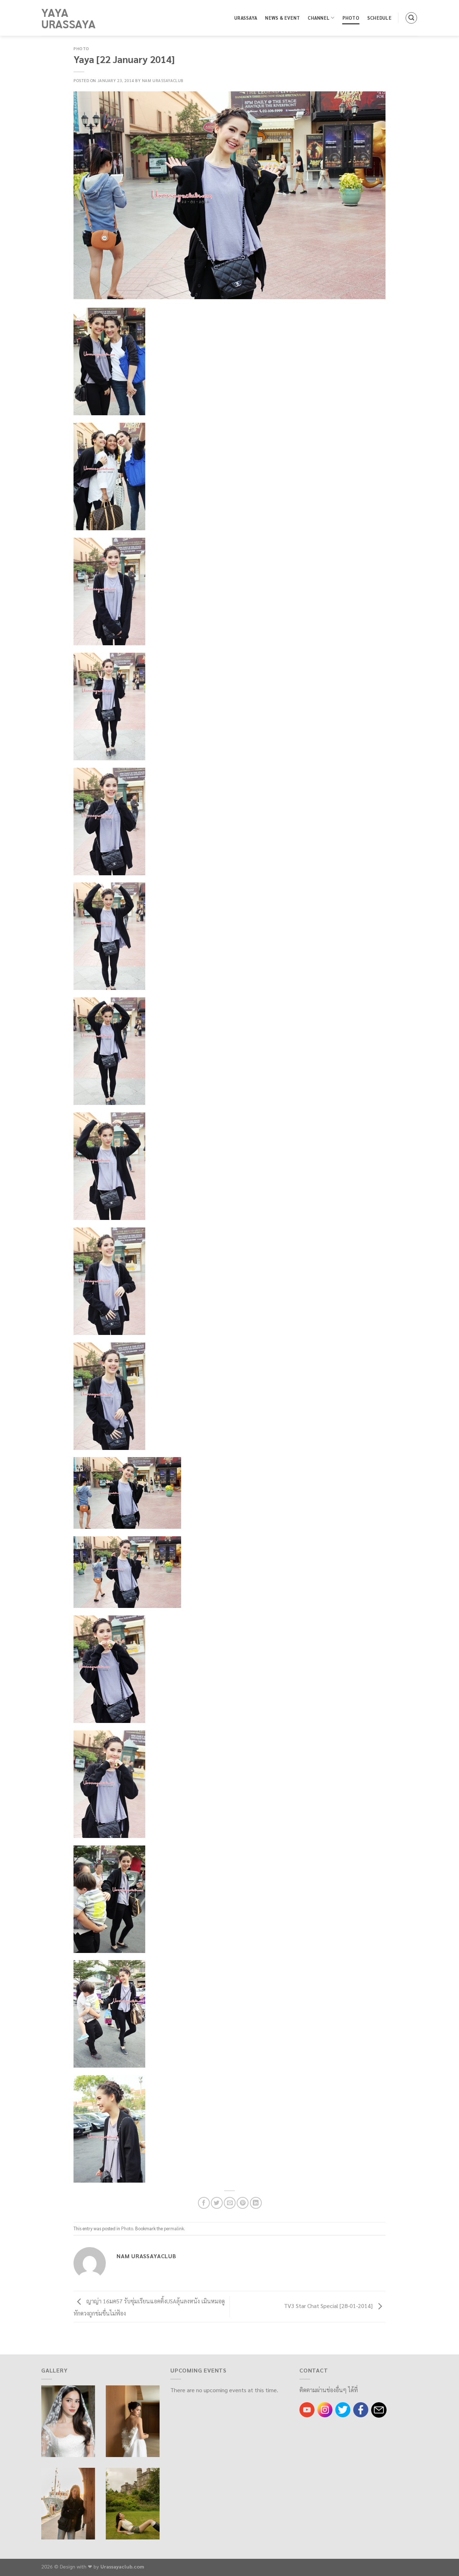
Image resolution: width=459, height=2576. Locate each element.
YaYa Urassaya (68, 18)
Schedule (379, 18)
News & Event (282, 18)
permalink (174, 2228)
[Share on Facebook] (204, 2203)
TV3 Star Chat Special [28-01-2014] (329, 2306)
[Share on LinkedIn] (256, 2203)
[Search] (411, 18)
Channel (319, 18)
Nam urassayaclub (163, 80)
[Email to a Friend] (230, 2203)
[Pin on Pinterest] (243, 2203)
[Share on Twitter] (217, 2203)
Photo (351, 18)
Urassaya (246, 18)
